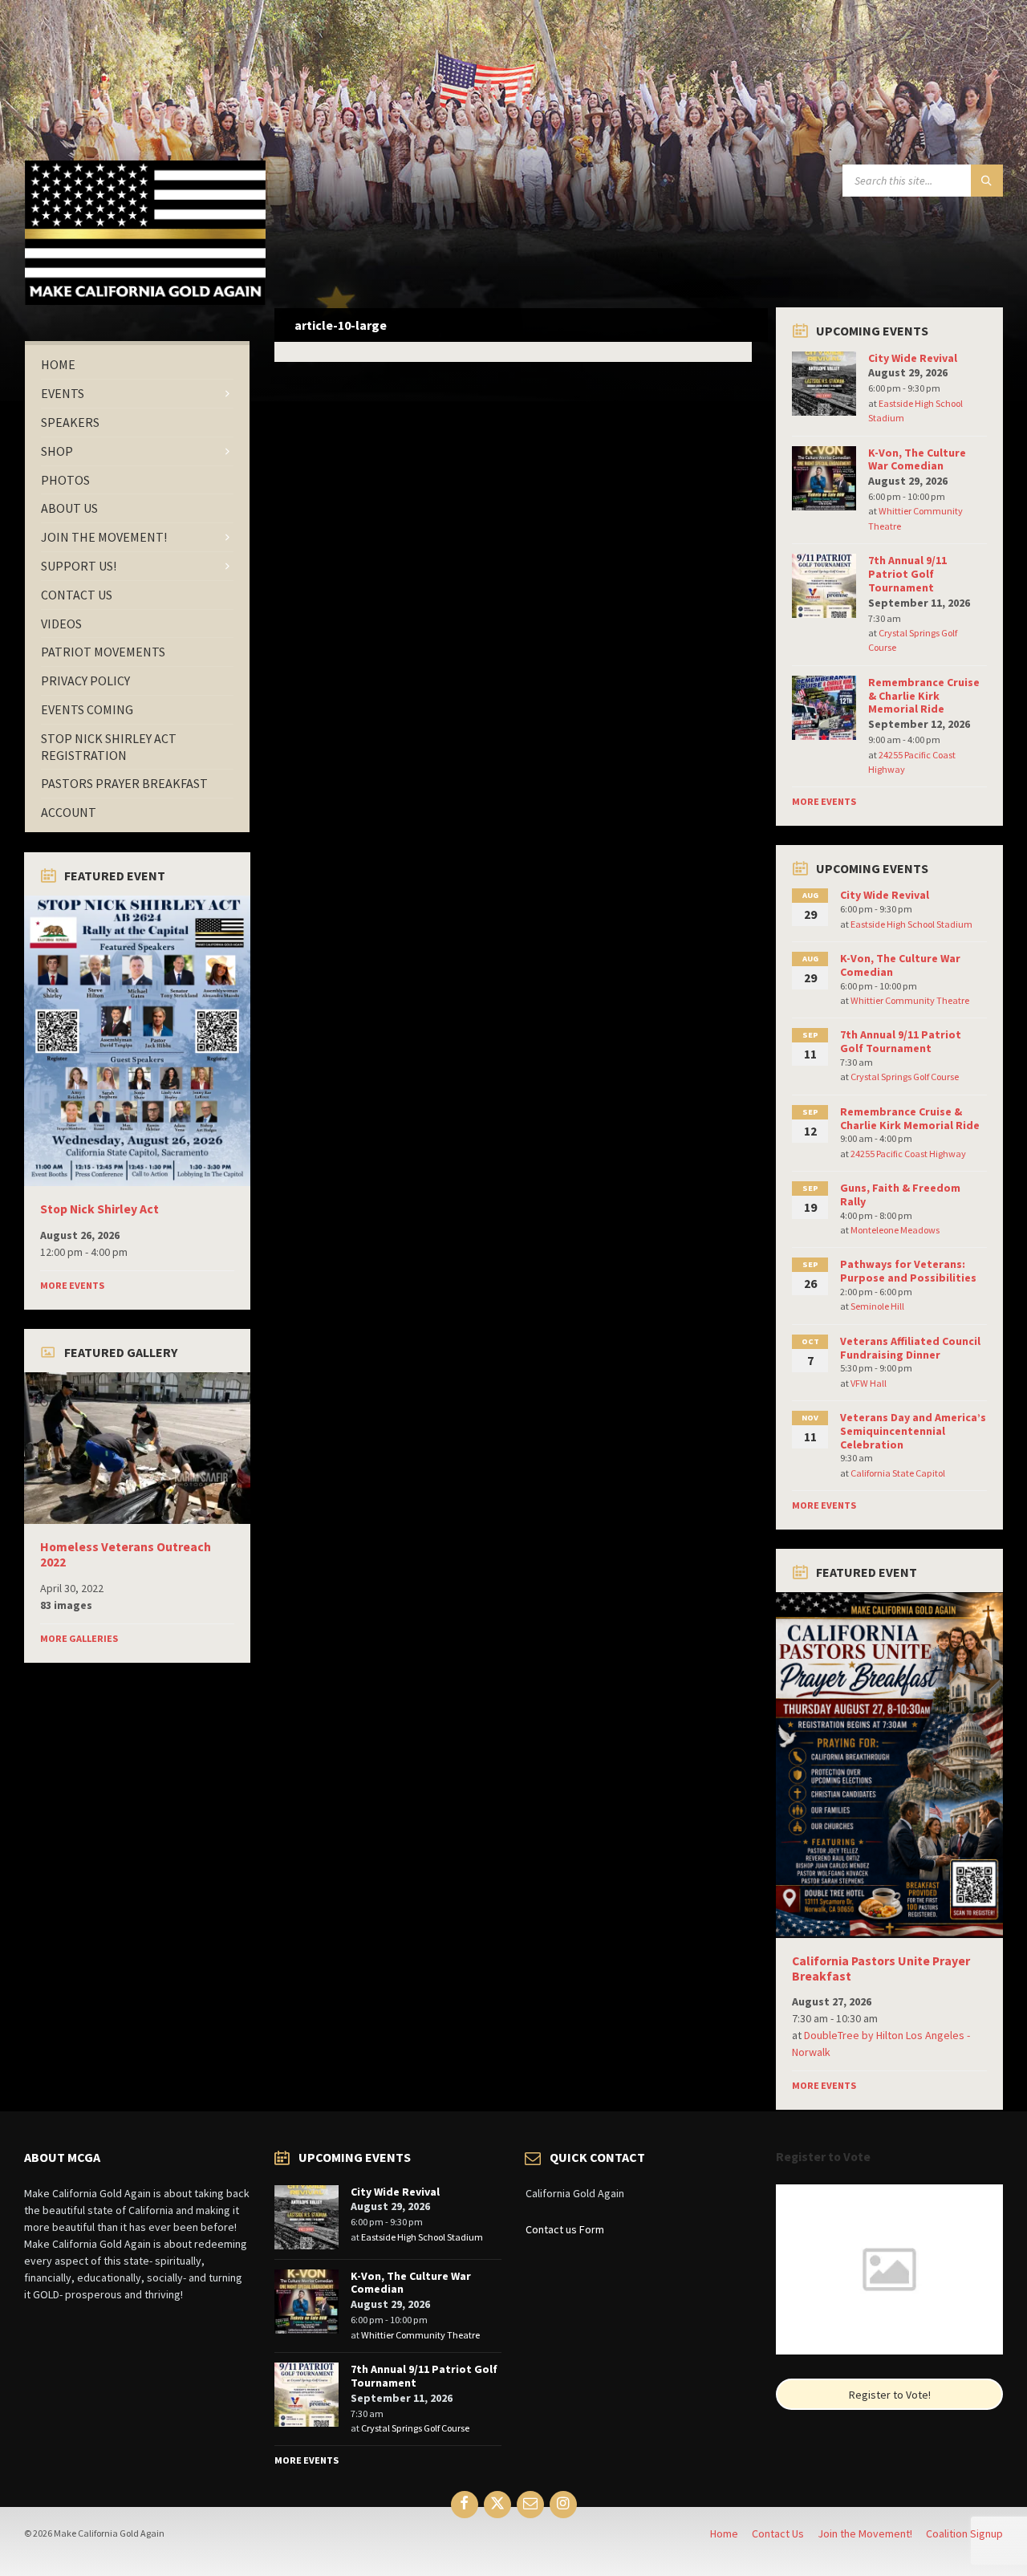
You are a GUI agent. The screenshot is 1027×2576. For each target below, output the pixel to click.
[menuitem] (137, 365)
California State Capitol (898, 1473)
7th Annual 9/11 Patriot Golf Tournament (907, 574)
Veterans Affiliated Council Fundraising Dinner (910, 1348)
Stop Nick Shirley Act (99, 1209)
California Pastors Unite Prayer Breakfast (881, 1969)
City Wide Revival (913, 358)
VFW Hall (869, 1383)
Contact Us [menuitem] (778, 2533)
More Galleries (79, 1638)
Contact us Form (565, 2229)
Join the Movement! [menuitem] (865, 2533)
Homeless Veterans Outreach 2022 (126, 1554)
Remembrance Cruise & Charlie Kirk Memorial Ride (924, 696)
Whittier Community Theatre (910, 1000)
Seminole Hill (877, 1306)
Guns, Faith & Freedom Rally (900, 1195)
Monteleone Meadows (895, 1230)
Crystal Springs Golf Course (905, 1077)
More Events (72, 1285)
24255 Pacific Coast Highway (908, 1154)
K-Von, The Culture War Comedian (917, 459)
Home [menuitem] (724, 2533)
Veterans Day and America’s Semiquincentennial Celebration (913, 1431)
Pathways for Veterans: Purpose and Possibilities (908, 1271)
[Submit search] (987, 181)
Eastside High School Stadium (911, 924)
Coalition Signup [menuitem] (964, 2533)
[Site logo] (145, 300)
